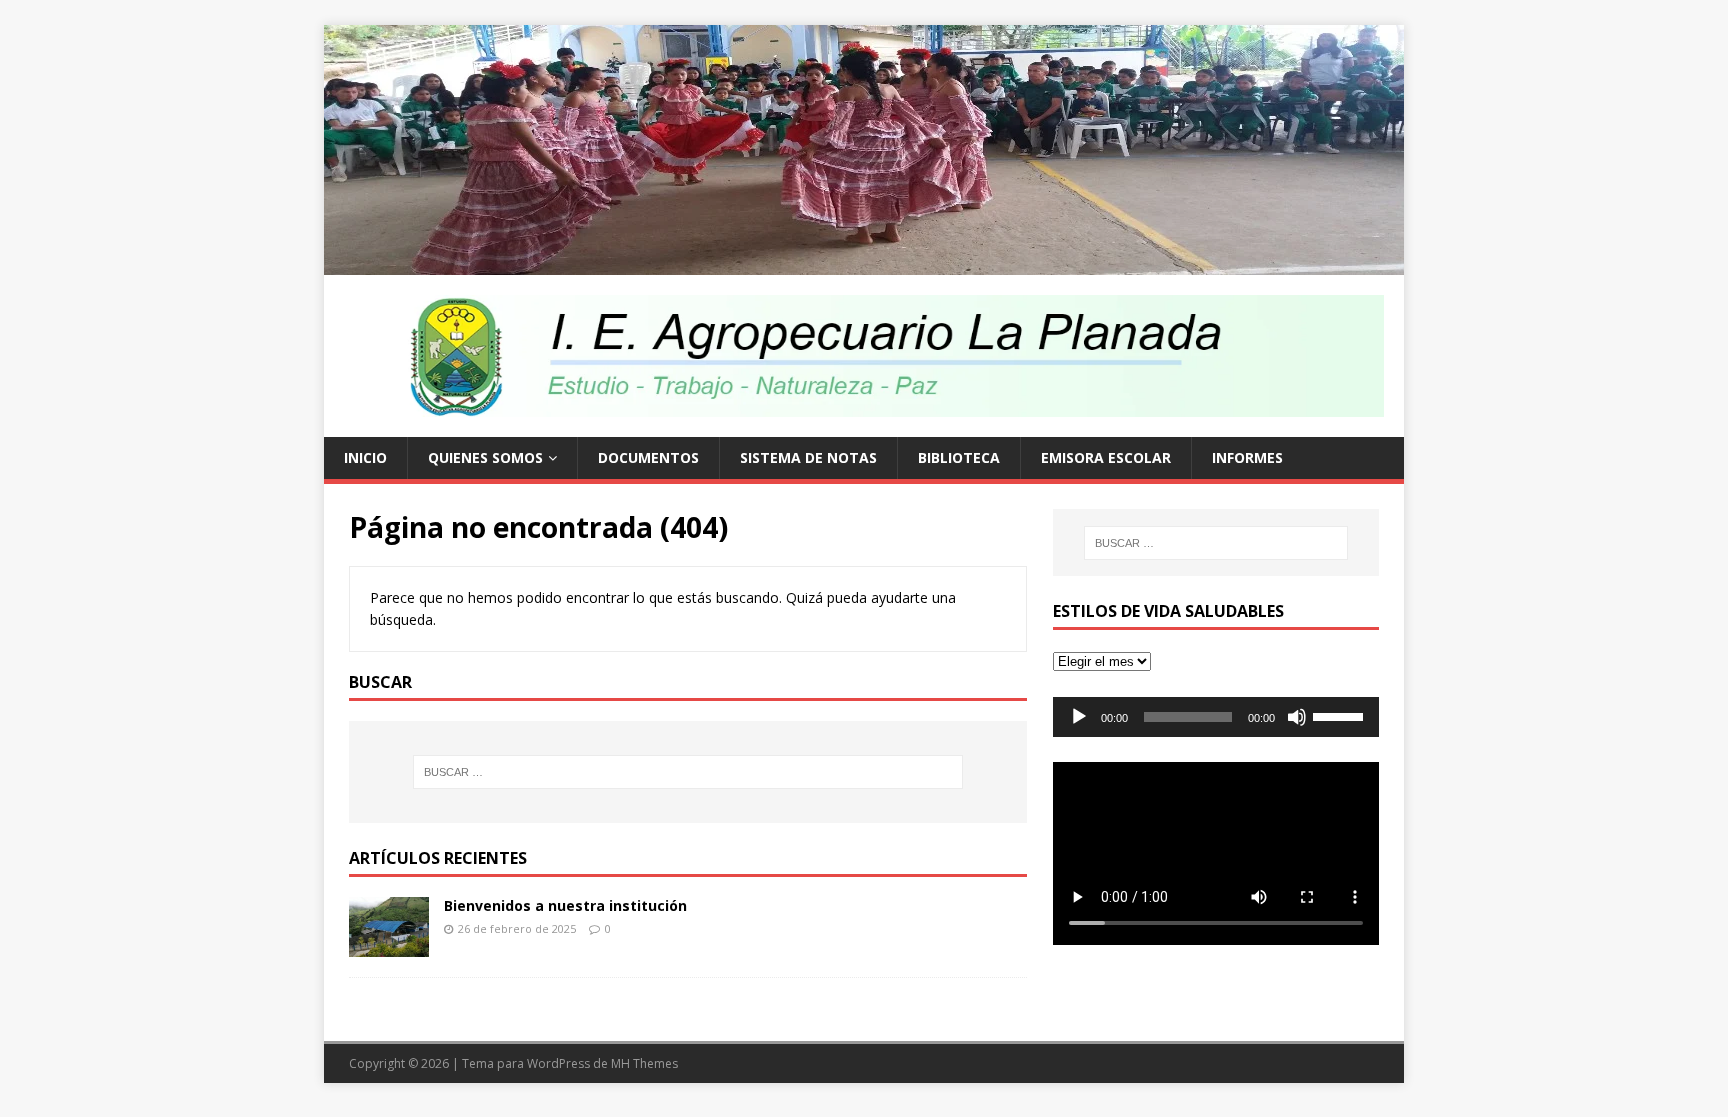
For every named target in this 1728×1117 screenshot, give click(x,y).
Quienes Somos (485, 457)
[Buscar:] (688, 772)
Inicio (365, 457)
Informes (1247, 457)
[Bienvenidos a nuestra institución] (389, 944)
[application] (1216, 717)
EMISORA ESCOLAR (1106, 457)
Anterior (289, 145)
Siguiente (1439, 145)
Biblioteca (959, 457)
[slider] (1341, 715)
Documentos (648, 457)
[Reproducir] (1079, 717)
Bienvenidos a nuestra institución (565, 905)
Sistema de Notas (808, 457)
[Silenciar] (1297, 717)
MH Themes (644, 1063)
